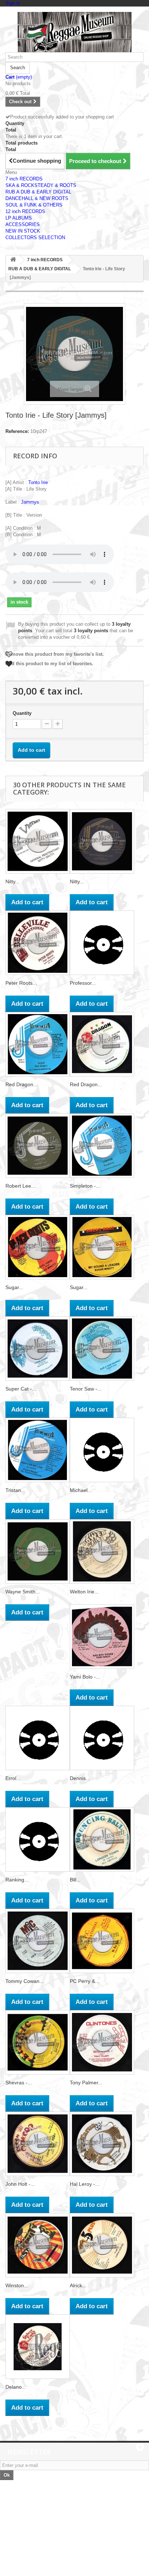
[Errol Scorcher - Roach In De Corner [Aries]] (38, 1738)
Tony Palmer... (86, 2083)
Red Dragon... (22, 1084)
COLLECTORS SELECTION (35, 237)
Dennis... (80, 1778)
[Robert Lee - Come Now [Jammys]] (38, 1146)
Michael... (81, 1490)
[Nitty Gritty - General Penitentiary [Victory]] (38, 841)
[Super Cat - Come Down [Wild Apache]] (38, 1349)
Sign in (13, 3)
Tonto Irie (38, 482)
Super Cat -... (21, 1389)
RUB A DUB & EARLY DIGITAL (38, 192)
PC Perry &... (85, 1981)
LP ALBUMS (19, 218)
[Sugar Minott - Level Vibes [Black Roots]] (38, 1247)
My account (24, 2531)
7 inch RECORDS (24, 179)
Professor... (83, 983)
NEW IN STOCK (23, 231)
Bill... (75, 1880)
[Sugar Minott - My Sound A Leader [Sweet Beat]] (102, 1247)
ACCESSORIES (23, 224)
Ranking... (17, 1880)
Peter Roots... (21, 983)
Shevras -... (19, 2083)
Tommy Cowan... (25, 1981)
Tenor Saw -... (86, 1389)
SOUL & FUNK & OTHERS (34, 205)
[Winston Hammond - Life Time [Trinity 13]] (38, 2245)
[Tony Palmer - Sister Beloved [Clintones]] (102, 2042)
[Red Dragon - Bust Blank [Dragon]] (102, 1044)
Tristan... (15, 1490)
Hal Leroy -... (85, 2184)
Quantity (22, 713)
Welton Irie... (84, 1592)
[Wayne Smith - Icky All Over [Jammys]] (38, 1551)
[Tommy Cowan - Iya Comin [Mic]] (38, 1941)
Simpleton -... (85, 1186)
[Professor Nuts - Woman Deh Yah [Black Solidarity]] (102, 943)
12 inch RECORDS (25, 211)
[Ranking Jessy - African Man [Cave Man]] (38, 1839)
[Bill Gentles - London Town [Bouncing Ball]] (102, 1839)
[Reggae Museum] (74, 32)
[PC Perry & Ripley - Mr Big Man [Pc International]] (102, 1941)
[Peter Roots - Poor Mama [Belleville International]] (38, 943)
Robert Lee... (20, 1186)
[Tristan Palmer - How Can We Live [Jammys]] (38, 1450)
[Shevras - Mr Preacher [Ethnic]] (38, 2042)
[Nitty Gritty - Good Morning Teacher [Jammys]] (102, 841)
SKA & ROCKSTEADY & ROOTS (41, 185)
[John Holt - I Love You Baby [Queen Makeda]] (38, 2144)
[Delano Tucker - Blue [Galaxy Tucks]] (38, 2347)
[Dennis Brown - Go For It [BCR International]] (102, 1738)
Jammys (30, 502)
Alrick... (78, 2285)
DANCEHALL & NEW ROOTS (37, 198)
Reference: (17, 431)
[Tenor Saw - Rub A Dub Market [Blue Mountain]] (102, 1349)
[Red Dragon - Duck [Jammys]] (38, 1044)
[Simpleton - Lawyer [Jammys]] (102, 1146)
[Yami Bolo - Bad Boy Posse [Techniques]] (102, 1637)
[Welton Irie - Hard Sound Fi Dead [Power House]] (102, 1551)
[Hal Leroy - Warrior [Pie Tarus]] (102, 2144)
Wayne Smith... (23, 1592)
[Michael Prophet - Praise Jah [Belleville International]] (102, 1450)
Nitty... (12, 881)
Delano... (16, 2387)
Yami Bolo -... (85, 1677)
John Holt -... (20, 2184)
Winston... (17, 2285)
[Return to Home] (13, 260)
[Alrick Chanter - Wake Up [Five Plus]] (102, 2245)
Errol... (13, 1778)
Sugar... (14, 1287)
